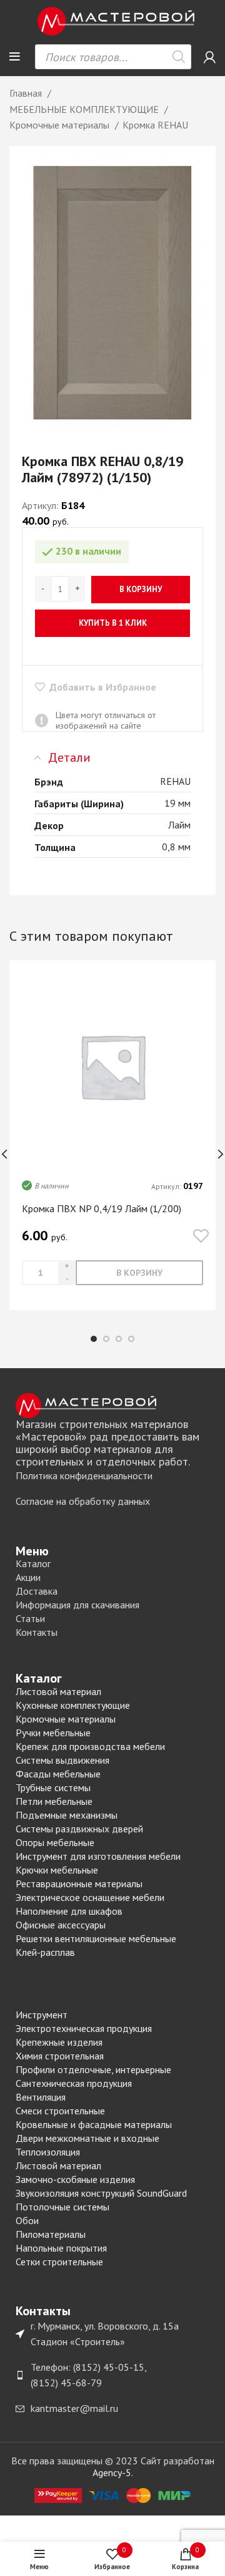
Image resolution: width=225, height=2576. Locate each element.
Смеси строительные (60, 2111)
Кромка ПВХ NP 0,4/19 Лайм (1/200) (102, 1208)
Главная (27, 93)
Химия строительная (60, 2056)
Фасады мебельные (58, 1774)
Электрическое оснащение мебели (90, 1897)
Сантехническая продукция (74, 2083)
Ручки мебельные (53, 1733)
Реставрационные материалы (79, 1883)
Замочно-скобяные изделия (75, 2179)
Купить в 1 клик (113, 623)
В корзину (141, 589)
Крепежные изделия (59, 2042)
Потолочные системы (62, 2207)
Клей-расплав (45, 1952)
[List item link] (112, 1476)
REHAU (175, 781)
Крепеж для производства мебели (90, 1746)
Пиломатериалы (51, 2234)
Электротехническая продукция (84, 2028)
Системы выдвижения (62, 1760)
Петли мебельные (54, 1801)
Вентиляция (41, 2097)
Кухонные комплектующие (73, 1705)
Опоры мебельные (55, 1842)
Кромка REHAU (155, 125)
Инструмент (42, 2015)
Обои (27, 2220)
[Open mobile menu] (15, 57)
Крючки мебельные (57, 1870)
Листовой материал (58, 1691)
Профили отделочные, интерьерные (93, 2069)
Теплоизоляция (48, 2152)
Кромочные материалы (61, 125)
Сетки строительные (59, 2262)
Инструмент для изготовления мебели (98, 1856)
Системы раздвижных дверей (79, 1829)
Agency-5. (113, 2472)
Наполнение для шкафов (69, 1911)
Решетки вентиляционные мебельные (96, 1938)
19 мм (177, 803)
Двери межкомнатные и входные (87, 2138)
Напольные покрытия (61, 2248)
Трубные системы (53, 1787)
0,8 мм (176, 847)
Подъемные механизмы (67, 1815)
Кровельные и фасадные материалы (94, 2124)
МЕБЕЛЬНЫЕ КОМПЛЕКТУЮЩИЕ (85, 109)
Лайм (179, 825)
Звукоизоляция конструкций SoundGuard (101, 2193)
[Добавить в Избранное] (201, 1237)
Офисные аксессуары (61, 1925)
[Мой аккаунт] (210, 57)
